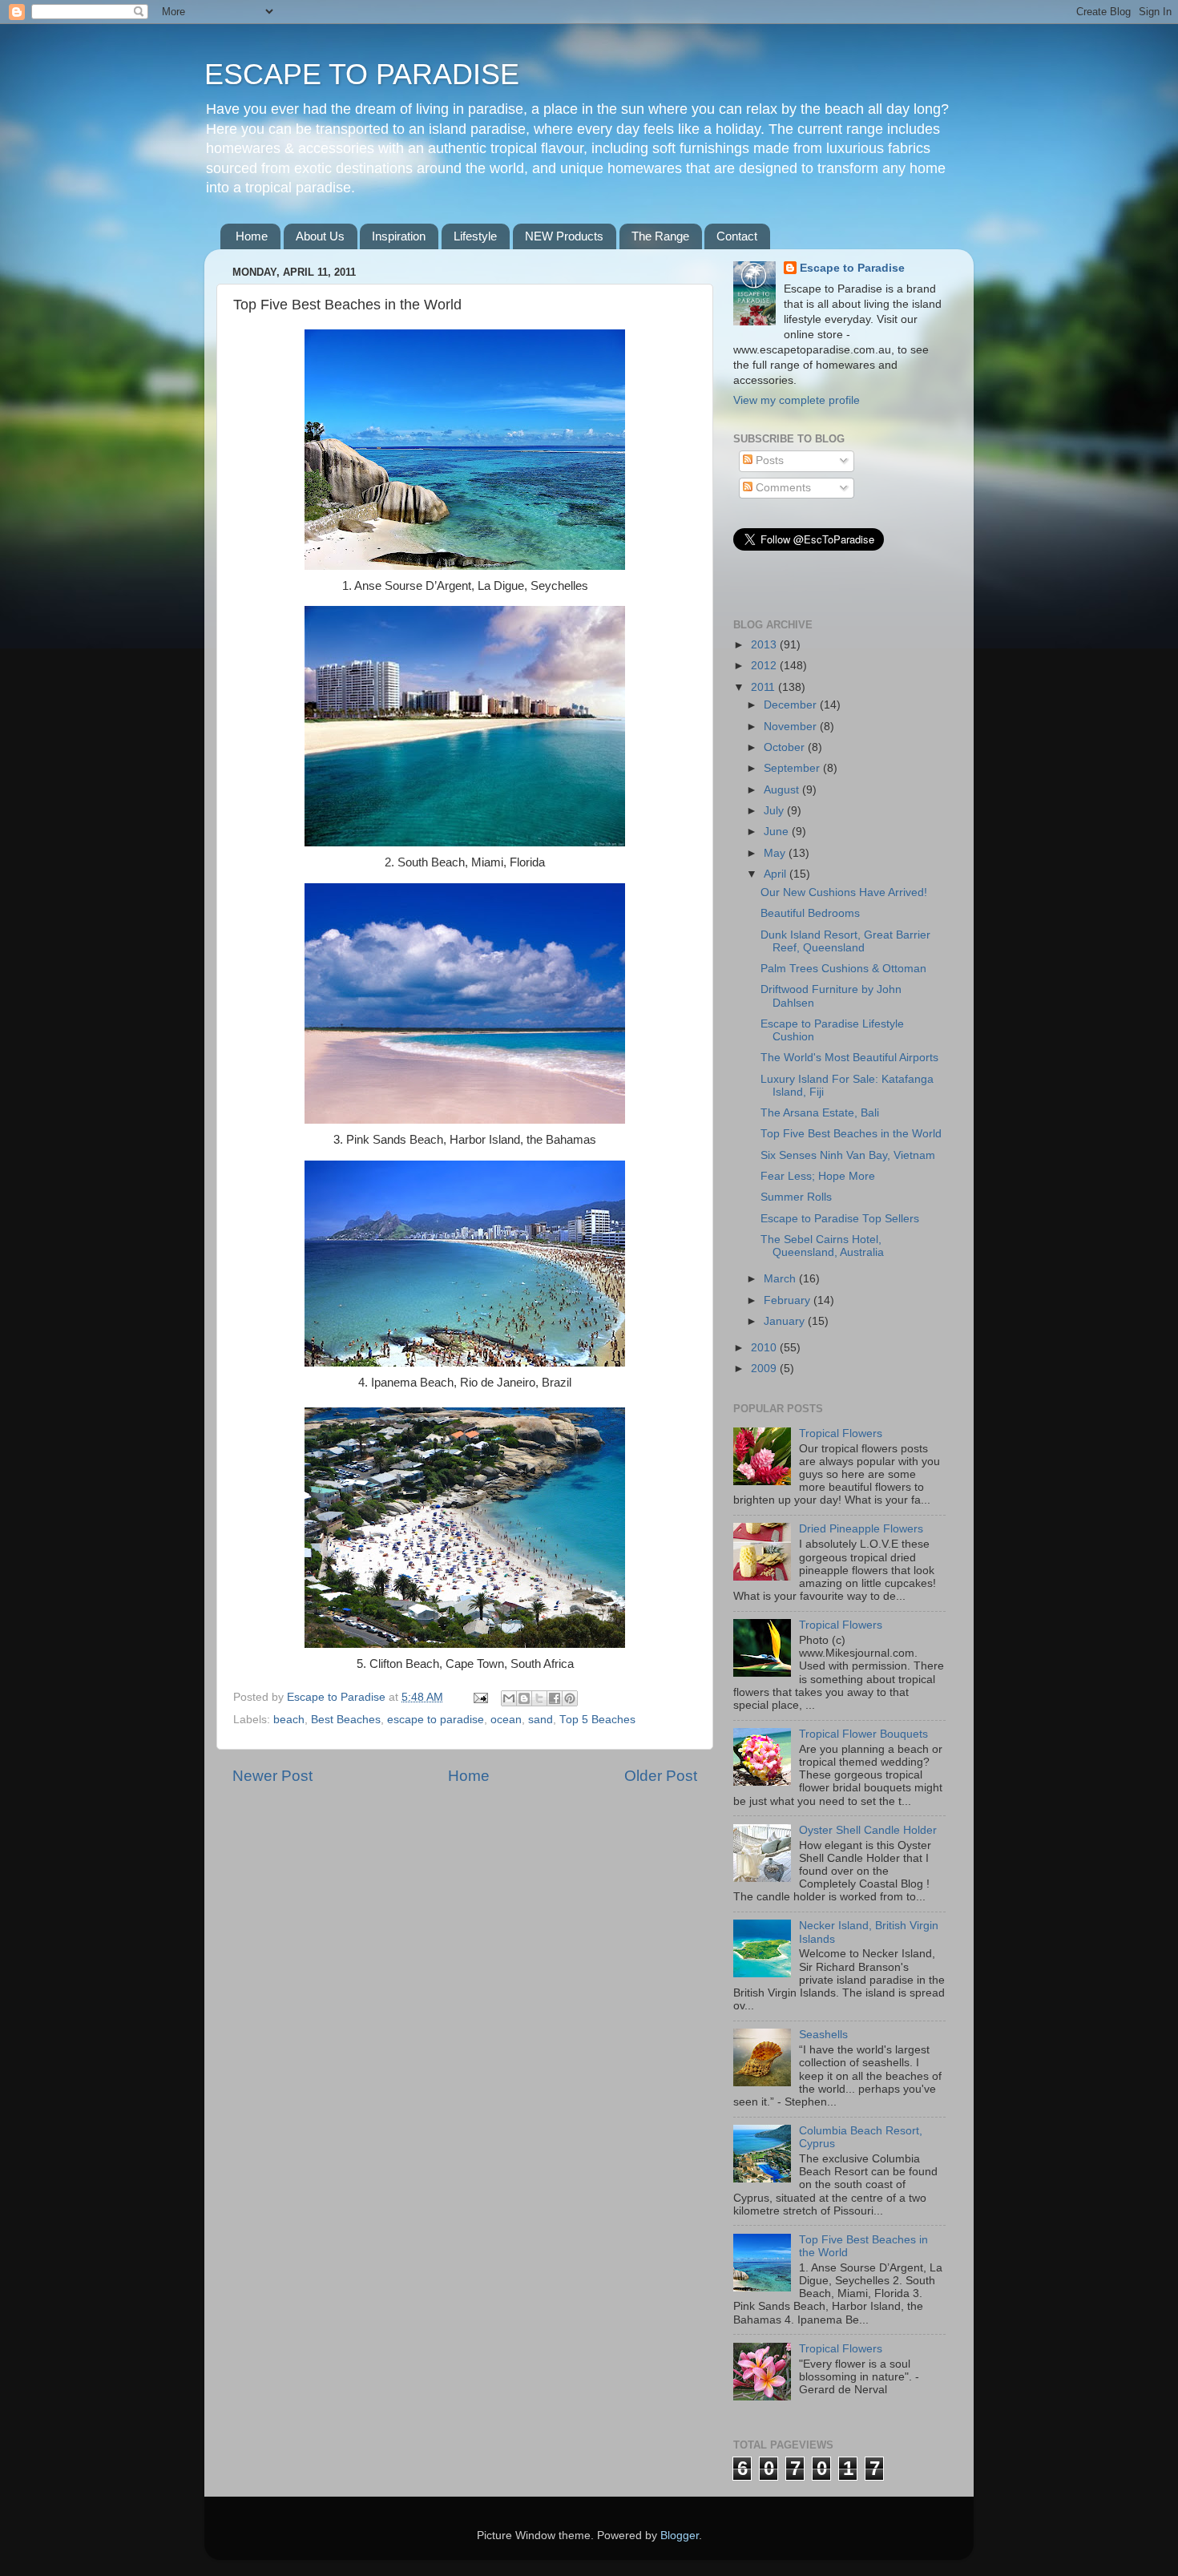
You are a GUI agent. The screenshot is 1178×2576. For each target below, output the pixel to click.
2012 (765, 666)
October (786, 747)
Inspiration (399, 236)
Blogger (680, 2536)
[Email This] (509, 1698)
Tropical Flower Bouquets (863, 1734)
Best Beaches (346, 1720)
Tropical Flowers (841, 1433)
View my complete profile (797, 400)
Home (252, 236)
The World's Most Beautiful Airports (849, 1058)
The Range (660, 236)
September (793, 768)
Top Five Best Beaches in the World (851, 1134)
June (778, 832)
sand (541, 1720)
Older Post (661, 1776)
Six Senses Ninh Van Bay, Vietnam (848, 1155)
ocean (506, 1720)
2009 (765, 1369)
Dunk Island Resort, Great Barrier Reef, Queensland (845, 941)
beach (289, 1720)
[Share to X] (539, 1698)
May (776, 853)
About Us (320, 236)
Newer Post (272, 1776)
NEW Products (564, 236)
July (775, 811)
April (777, 874)
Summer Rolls (796, 1197)
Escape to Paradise (852, 268)
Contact (737, 236)
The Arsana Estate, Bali (820, 1113)
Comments (782, 488)
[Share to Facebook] (555, 1698)
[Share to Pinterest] (570, 1698)
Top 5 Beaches (597, 1720)
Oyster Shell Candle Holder (868, 1830)
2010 (765, 1348)
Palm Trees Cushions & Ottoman (843, 969)
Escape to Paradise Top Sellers (840, 1219)
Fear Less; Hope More (818, 1176)
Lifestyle (475, 236)
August (783, 790)
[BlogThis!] (524, 1698)
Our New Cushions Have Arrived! (844, 892)
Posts (768, 460)
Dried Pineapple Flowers (861, 1529)
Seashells (823, 2035)
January (786, 1321)
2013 (765, 645)
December (792, 705)
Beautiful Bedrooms (810, 913)
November (792, 727)
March (781, 1279)
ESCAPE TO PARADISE (362, 74)
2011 (764, 687)
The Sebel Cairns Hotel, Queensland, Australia (822, 1246)
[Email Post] (480, 1697)
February (789, 1300)
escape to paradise (436, 1720)
